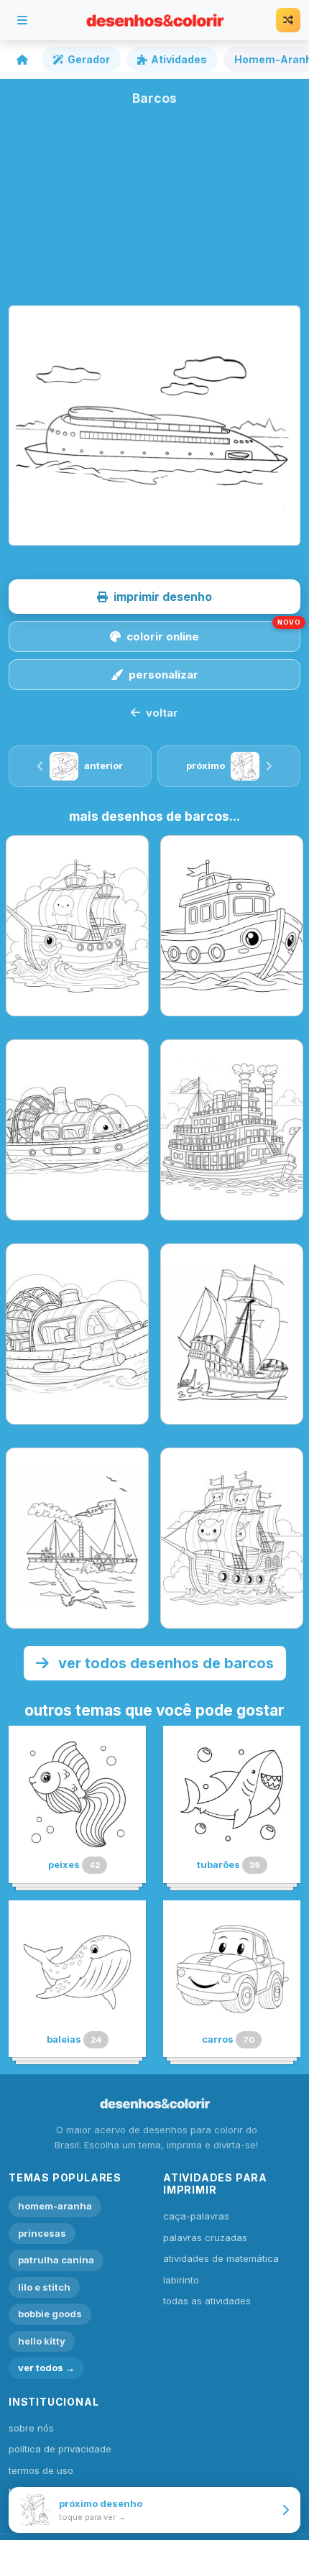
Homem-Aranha (55, 2206)
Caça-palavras (196, 2216)
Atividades (179, 59)
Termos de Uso (41, 2470)
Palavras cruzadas (205, 2237)
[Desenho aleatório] (288, 20)
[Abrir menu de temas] (22, 20)
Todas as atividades (207, 2301)
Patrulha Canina (56, 2260)
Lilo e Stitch (44, 2287)
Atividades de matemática (221, 2258)
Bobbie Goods (50, 2314)
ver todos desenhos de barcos (164, 1663)
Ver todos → (46, 2368)
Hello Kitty (42, 2341)
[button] (154, 597)
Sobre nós (31, 2428)
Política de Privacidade (60, 2449)
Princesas (42, 2233)
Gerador (89, 59)
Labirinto (181, 2280)
